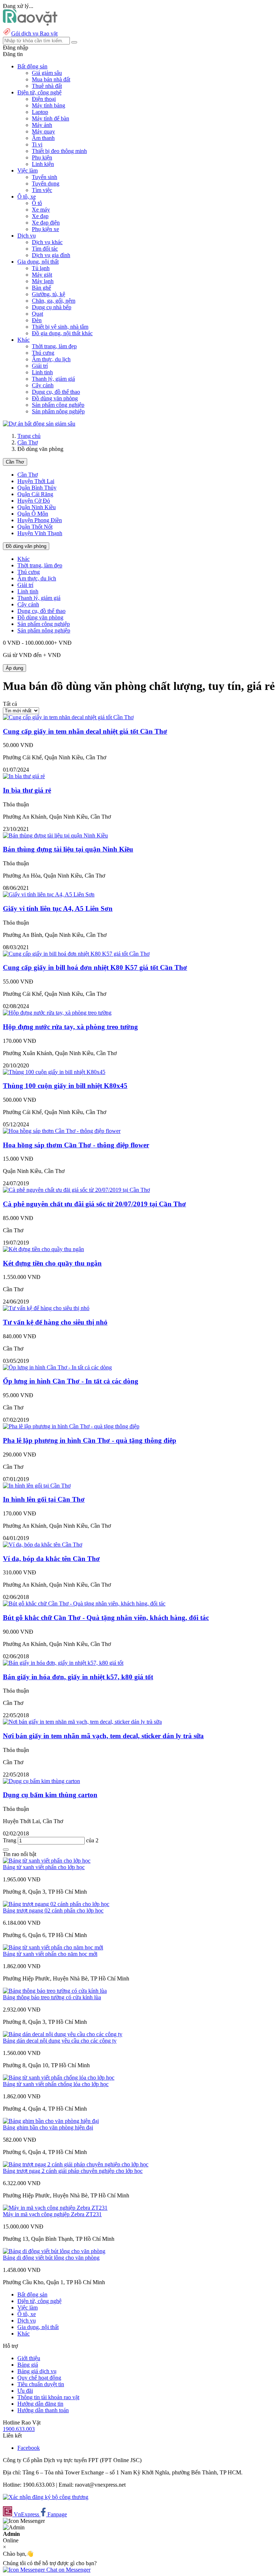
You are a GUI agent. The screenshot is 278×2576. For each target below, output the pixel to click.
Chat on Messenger (68, 2570)
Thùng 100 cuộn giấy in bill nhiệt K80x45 (65, 1086)
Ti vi (37, 144)
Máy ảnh (42, 125)
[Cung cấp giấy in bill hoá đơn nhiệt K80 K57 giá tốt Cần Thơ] (76, 954)
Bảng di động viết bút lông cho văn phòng (51, 2258)
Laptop (40, 112)
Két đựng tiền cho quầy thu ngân (52, 1263)
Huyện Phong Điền (40, 520)
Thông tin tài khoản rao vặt (48, 2397)
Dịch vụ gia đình (51, 255)
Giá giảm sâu (47, 73)
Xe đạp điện (46, 223)
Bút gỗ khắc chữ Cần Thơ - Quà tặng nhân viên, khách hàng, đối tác (106, 1618)
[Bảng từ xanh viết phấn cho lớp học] (47, 1861)
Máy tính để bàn (50, 118)
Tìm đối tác (45, 249)
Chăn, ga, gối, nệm (54, 301)
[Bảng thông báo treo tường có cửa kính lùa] (55, 1991)
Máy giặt (42, 275)
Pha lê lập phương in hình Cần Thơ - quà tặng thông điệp (90, 1440)
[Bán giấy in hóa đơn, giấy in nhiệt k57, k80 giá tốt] (63, 1663)
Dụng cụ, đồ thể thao (56, 392)
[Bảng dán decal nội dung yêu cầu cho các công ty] (63, 2034)
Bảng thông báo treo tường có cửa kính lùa (52, 1997)
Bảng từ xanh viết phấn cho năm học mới (50, 1954)
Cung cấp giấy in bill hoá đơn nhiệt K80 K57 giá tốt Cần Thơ (95, 967)
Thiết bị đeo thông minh (59, 151)
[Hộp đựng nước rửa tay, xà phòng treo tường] (57, 1013)
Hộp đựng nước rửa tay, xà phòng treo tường (70, 1027)
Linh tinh (42, 372)
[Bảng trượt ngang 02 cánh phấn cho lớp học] (56, 1904)
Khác (24, 559)
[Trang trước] (6, 1850)
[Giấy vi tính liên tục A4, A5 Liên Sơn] (49, 894)
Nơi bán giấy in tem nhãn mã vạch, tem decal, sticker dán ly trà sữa (103, 1736)
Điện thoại (44, 99)
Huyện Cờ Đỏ (34, 501)
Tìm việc (42, 190)
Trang (10, 1840)
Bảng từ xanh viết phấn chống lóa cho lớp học (56, 2084)
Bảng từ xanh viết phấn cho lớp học (44, 1867)
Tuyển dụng (46, 184)
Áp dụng (14, 668)
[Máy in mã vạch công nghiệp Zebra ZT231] (55, 2208)
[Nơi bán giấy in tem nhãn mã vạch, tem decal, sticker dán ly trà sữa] (82, 1722)
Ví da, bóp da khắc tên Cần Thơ (51, 1559)
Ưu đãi (25, 2391)
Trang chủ (29, 436)
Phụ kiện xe (45, 229)
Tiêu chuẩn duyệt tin (41, 2384)
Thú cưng (43, 353)
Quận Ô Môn (33, 514)
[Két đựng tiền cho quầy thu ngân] (43, 1249)
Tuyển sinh (45, 177)
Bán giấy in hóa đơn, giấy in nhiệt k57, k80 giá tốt (78, 1677)
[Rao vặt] (30, 24)
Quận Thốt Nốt (35, 527)
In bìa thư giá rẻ (27, 790)
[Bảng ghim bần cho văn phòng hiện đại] (51, 2121)
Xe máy (41, 210)
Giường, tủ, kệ (49, 294)
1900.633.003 (19, 2429)
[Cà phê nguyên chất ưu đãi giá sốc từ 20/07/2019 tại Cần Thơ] (76, 1190)
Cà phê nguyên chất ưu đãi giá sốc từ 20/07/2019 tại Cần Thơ (94, 1204)
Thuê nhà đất (47, 86)
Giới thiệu (29, 2358)
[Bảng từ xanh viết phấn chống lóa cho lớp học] (59, 2078)
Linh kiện (43, 164)
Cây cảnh (43, 385)
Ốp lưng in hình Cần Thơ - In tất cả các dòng (71, 1381)
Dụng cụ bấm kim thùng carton (50, 1795)
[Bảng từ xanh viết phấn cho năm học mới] (53, 1947)
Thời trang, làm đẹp (54, 346)
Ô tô (37, 203)
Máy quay (43, 131)
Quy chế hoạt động (39, 2378)
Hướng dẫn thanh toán (43, 2410)
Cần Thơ (28, 442)
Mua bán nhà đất (51, 79)
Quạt (37, 314)
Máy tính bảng (49, 105)
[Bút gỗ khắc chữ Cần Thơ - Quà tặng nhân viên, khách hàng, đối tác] (84, 1603)
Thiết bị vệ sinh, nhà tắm (60, 327)
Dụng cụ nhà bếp (52, 307)
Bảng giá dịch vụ (37, 2371)
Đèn (37, 320)
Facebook (29, 2448)
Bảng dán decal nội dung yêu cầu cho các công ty (60, 2041)
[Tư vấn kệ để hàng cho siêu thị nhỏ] (46, 1308)
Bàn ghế (41, 288)
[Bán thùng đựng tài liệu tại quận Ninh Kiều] (55, 835)
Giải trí (40, 366)
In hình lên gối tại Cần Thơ (44, 1499)
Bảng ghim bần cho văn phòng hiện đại (48, 2127)
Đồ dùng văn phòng (55, 398)
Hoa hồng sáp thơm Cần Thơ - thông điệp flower (76, 1145)
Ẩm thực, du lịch (51, 359)
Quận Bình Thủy (37, 488)
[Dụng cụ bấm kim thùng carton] (41, 1781)
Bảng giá (28, 2365)
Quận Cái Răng (35, 494)
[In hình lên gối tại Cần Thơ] (37, 1486)
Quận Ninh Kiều (37, 507)
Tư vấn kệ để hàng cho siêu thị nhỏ (55, 1322)
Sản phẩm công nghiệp (58, 405)
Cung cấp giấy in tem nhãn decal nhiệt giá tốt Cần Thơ (85, 731)
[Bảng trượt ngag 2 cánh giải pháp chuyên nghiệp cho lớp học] (76, 2164)
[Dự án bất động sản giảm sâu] (39, 424)
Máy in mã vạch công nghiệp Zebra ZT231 (52, 2214)
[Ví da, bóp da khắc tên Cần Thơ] (43, 1545)
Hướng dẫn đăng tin (40, 2404)
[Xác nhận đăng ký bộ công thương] (46, 2497)
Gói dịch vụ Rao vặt (34, 33)
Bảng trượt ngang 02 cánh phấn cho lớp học (53, 1910)
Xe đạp (40, 216)
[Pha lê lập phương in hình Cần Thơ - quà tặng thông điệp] (71, 1426)
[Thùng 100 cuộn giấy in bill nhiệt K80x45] (54, 1072)
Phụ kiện (42, 157)
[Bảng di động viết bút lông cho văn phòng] (54, 2251)
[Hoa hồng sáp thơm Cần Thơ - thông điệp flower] (62, 1131)
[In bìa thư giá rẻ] (24, 776)
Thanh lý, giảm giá (53, 379)
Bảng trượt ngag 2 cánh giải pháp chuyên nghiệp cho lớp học (73, 2171)
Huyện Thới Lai (36, 481)
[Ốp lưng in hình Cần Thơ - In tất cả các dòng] (57, 1367)
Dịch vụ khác (47, 242)
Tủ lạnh (41, 268)
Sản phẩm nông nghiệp (58, 411)
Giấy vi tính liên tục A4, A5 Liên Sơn (58, 909)
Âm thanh (43, 138)
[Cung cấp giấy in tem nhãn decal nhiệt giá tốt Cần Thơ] (68, 717)
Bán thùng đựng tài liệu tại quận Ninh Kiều (68, 849)
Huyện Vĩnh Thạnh (40, 533)
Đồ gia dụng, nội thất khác (62, 333)
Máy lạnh (43, 281)
